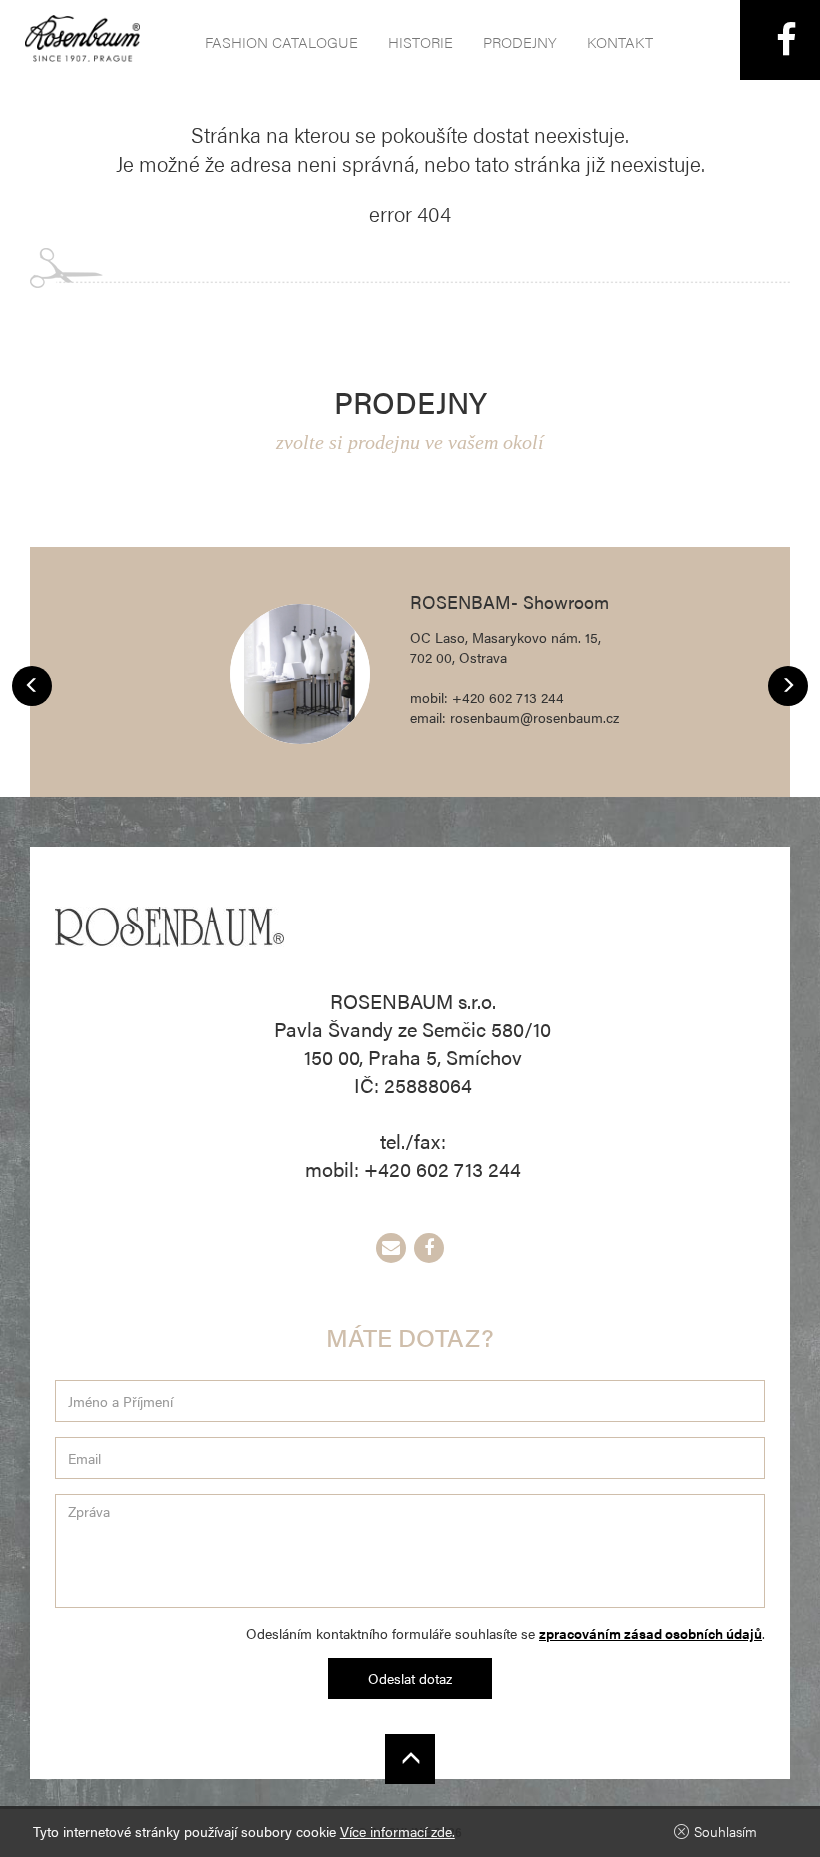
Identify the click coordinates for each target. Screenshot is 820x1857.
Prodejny (520, 41)
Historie (420, 41)
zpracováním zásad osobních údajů (650, 1633)
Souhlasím (725, 1831)
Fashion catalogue (281, 41)
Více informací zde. (397, 1831)
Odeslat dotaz (410, 1678)
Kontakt (620, 41)
